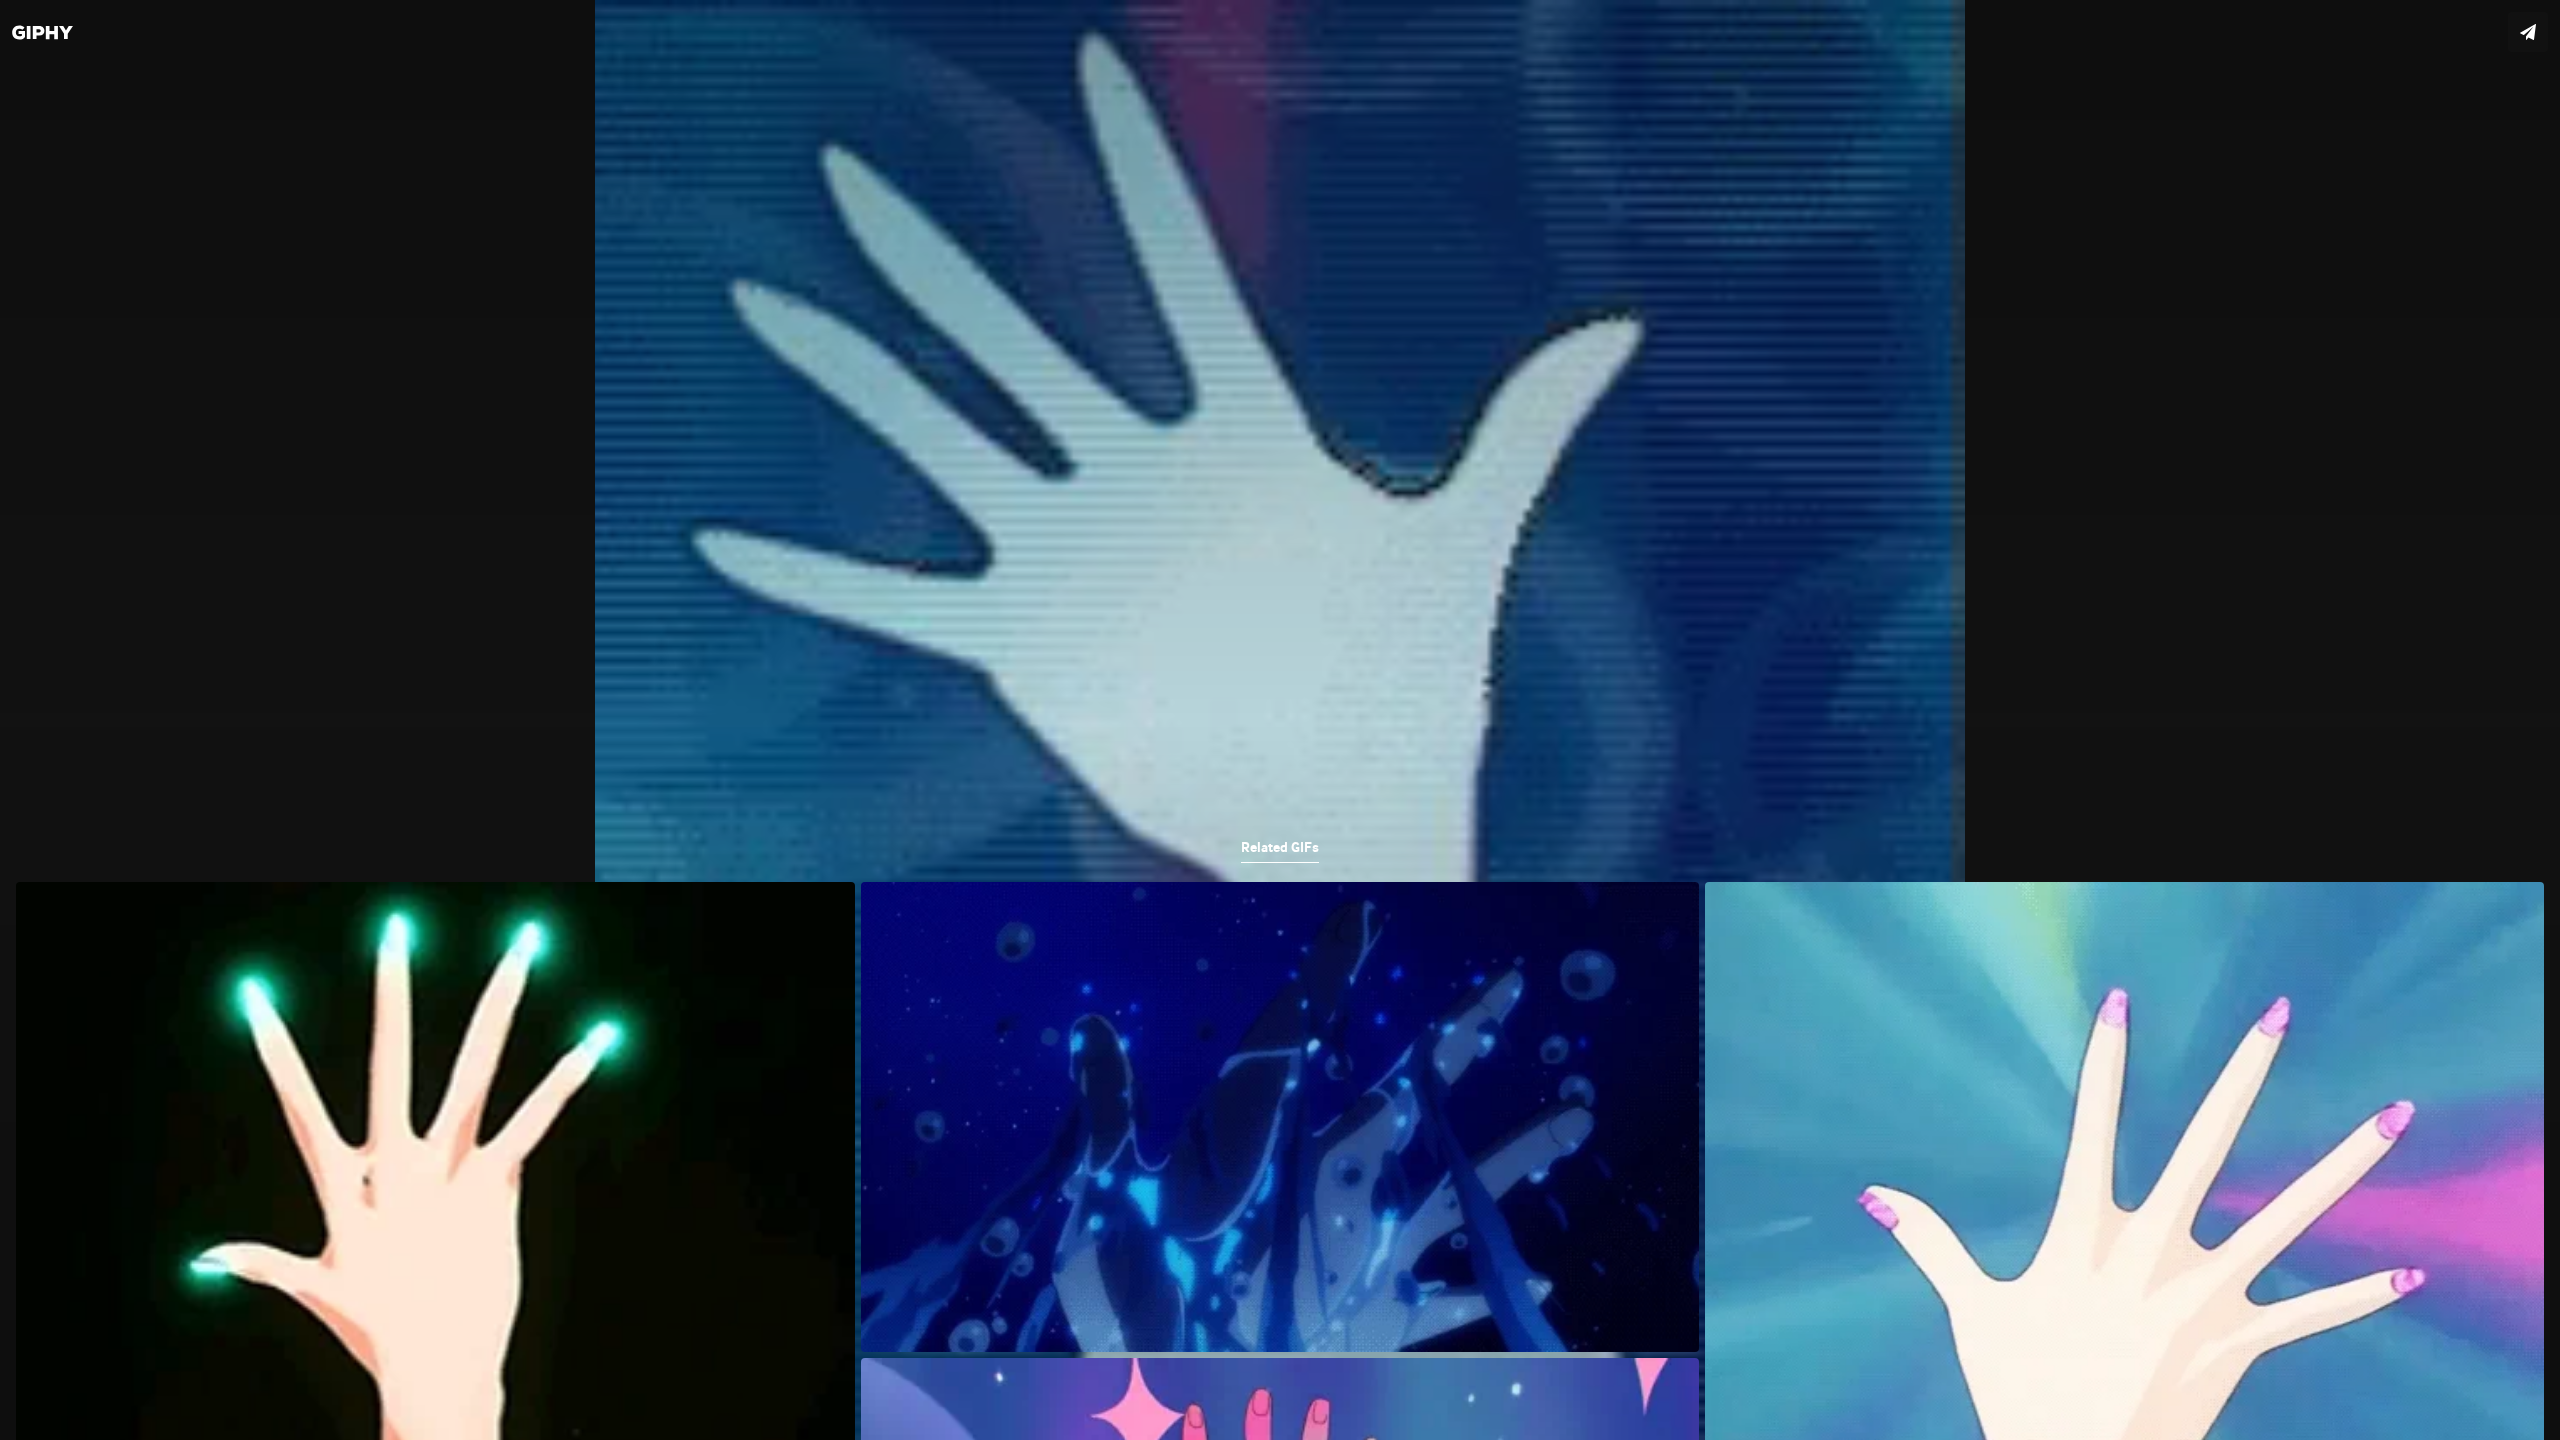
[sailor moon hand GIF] (1280, 720)
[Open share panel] (2528, 32)
